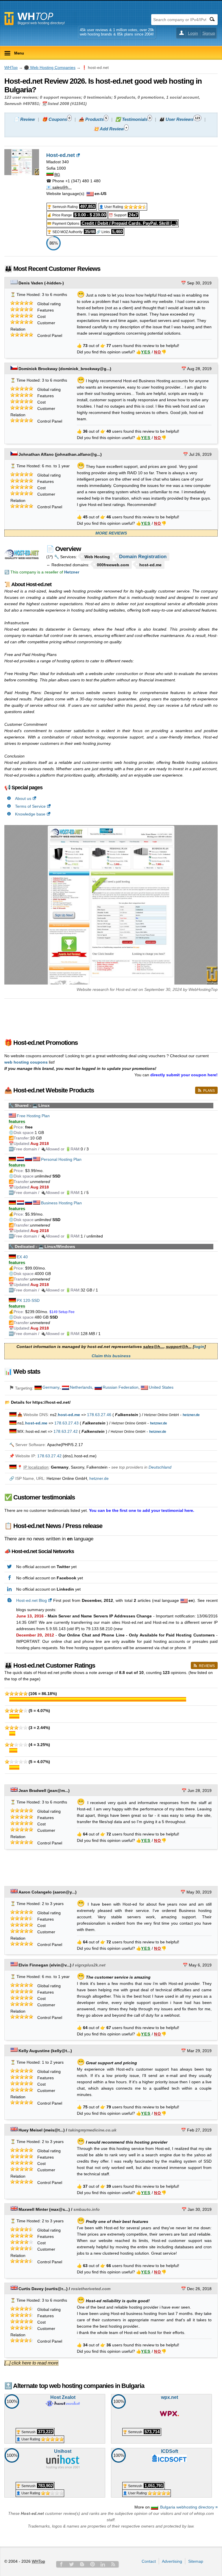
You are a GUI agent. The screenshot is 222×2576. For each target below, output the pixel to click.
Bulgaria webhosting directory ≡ (189, 2507)
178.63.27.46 (99, 1415)
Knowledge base (30, 814)
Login (193, 33)
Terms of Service (30, 806)
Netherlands (81, 1387)
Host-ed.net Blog (32, 1600)
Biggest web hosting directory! (41, 23)
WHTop (11, 68)
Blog (82, 2564)
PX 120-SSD (28, 1300)
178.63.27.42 (66, 1431)
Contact (149, 2561)
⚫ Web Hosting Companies (50, 68)
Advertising (172, 2561)
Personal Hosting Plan (61, 1159)
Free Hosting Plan (33, 1116)
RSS (113, 2564)
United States (161, 1387)
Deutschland (160, 1467)
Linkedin (103, 2564)
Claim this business (111, 1356)
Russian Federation (121, 1387)
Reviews (207, 1666)
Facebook (61, 2564)
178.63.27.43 (66, 1423)
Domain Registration (143, 557)
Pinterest (92, 2564)
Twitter (72, 2564)
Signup (209, 33)
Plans (209, 1091)
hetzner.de (99, 1478)
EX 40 (22, 1257)
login (199, 1347)
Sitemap (196, 2561)
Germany (51, 1387)
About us (23, 798)
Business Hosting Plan (61, 1203)
